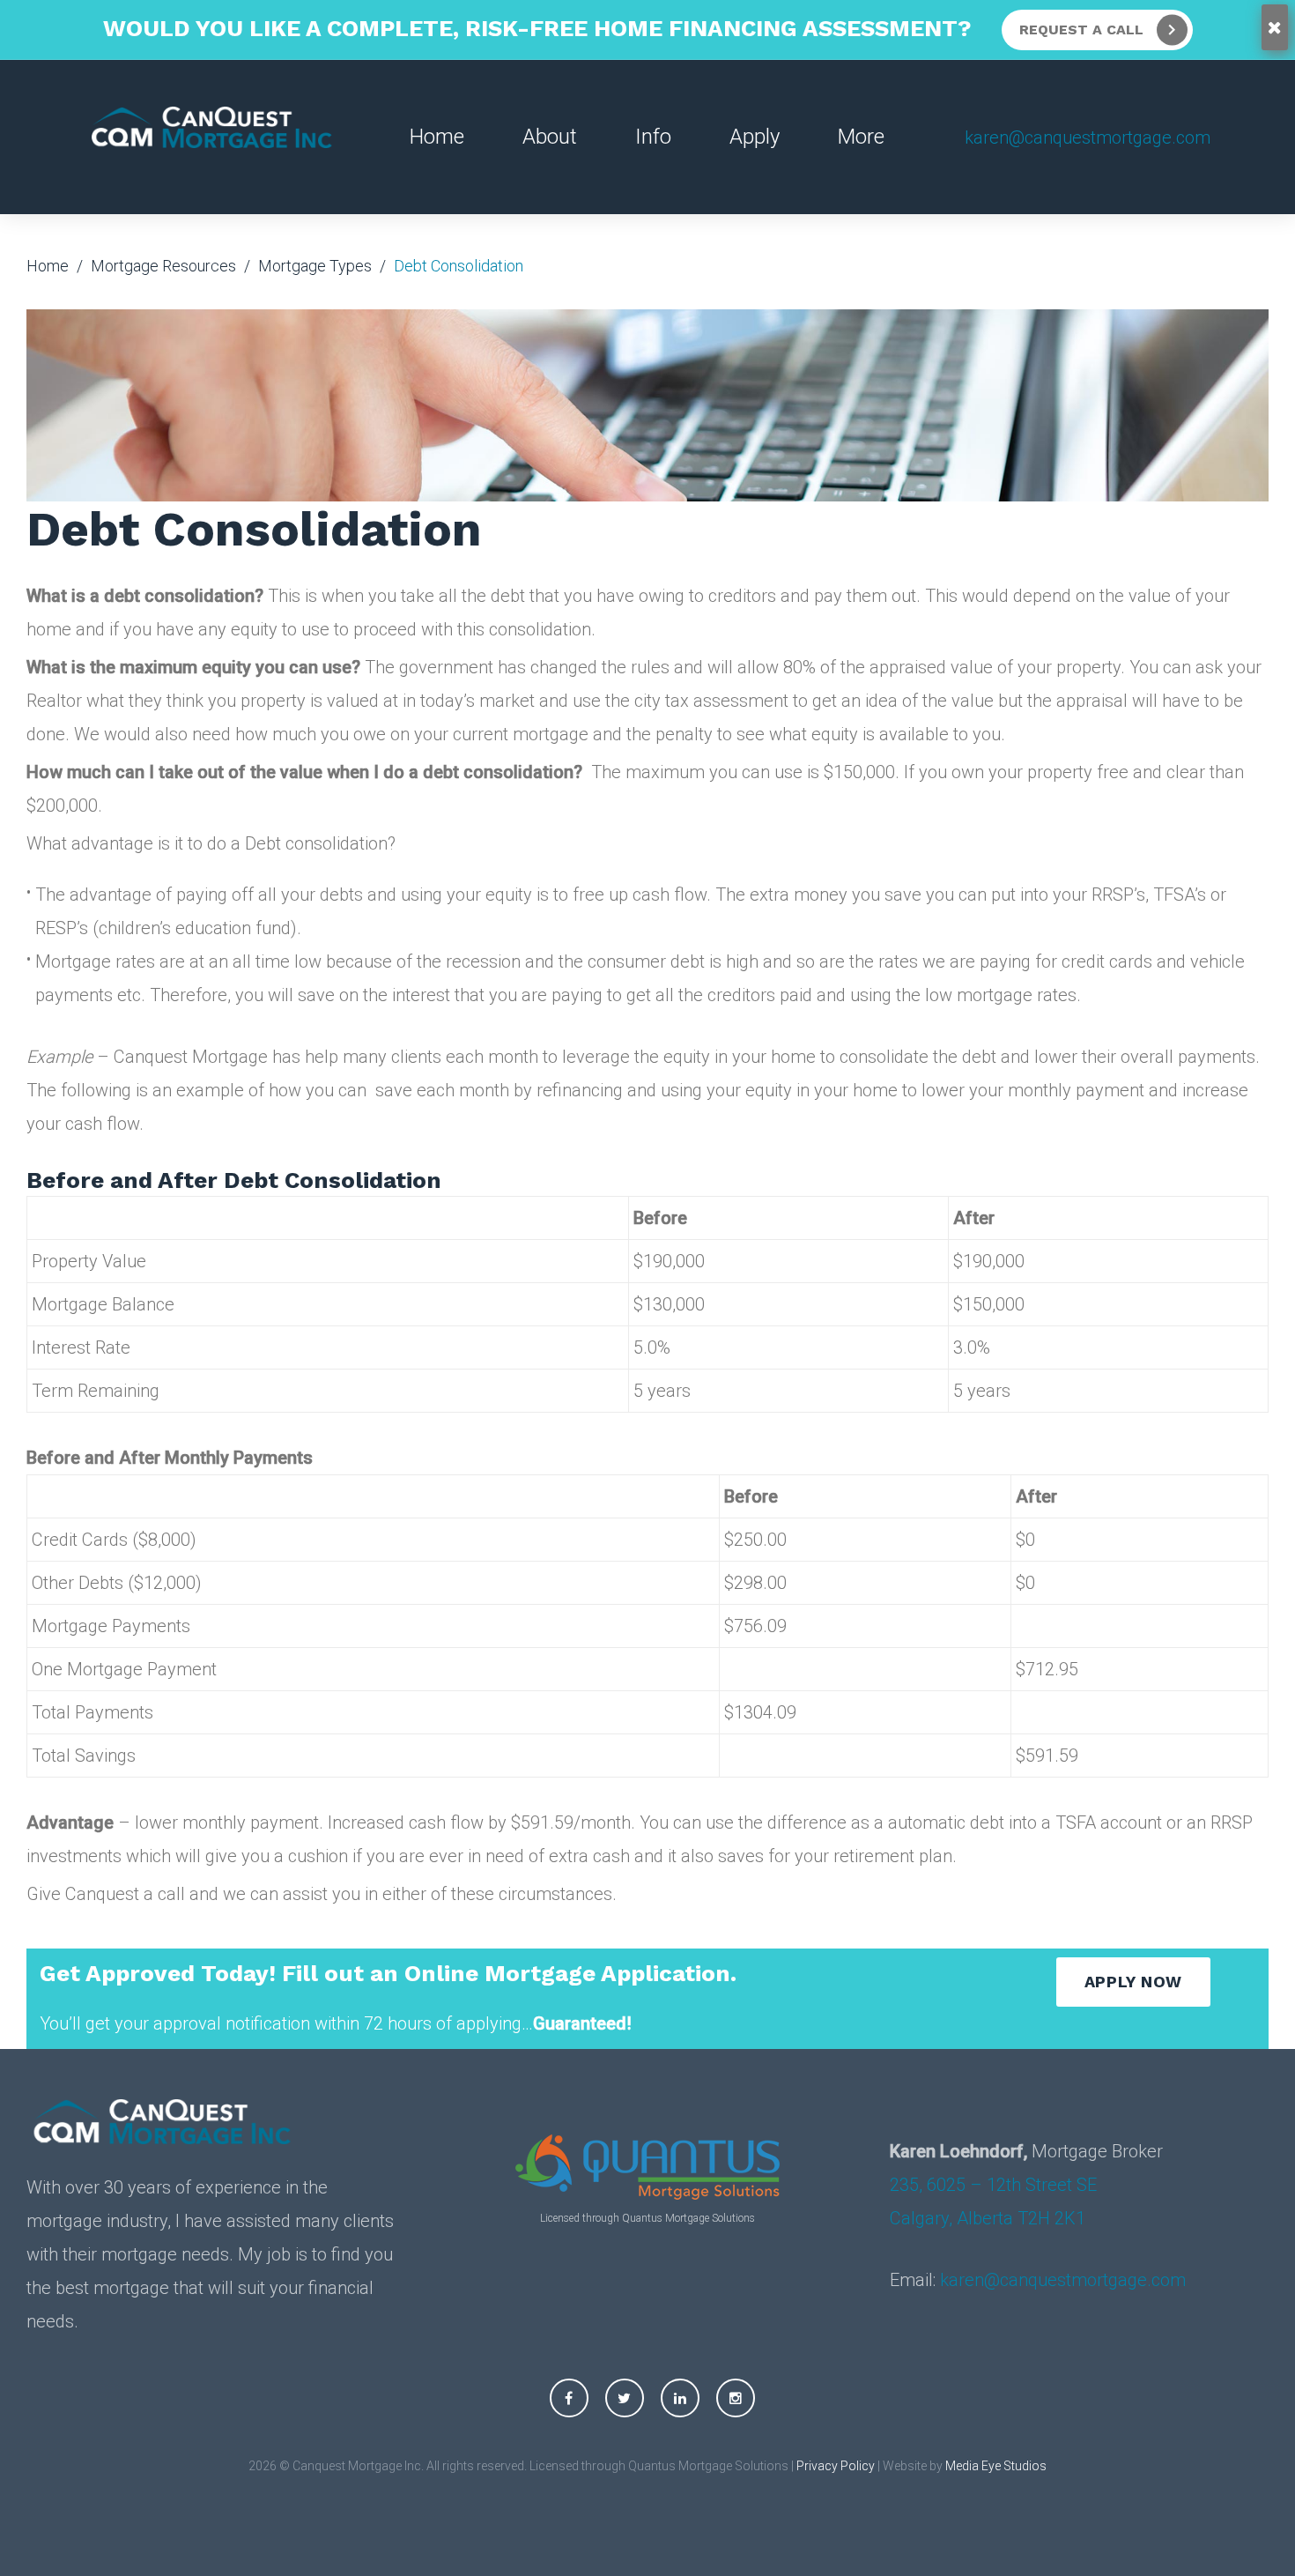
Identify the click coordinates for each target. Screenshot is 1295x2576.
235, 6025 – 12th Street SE (993, 2185)
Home (437, 137)
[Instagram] (736, 2398)
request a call (1081, 30)
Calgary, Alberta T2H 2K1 (988, 2218)
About (550, 137)
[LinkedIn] (680, 2398)
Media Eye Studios (996, 2466)
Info (653, 137)
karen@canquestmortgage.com (1088, 137)
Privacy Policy (836, 2466)
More (861, 137)
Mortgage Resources (163, 266)
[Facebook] (569, 2398)
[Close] (1275, 27)
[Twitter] (625, 2398)
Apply (755, 137)
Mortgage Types (315, 266)
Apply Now (1133, 1982)
